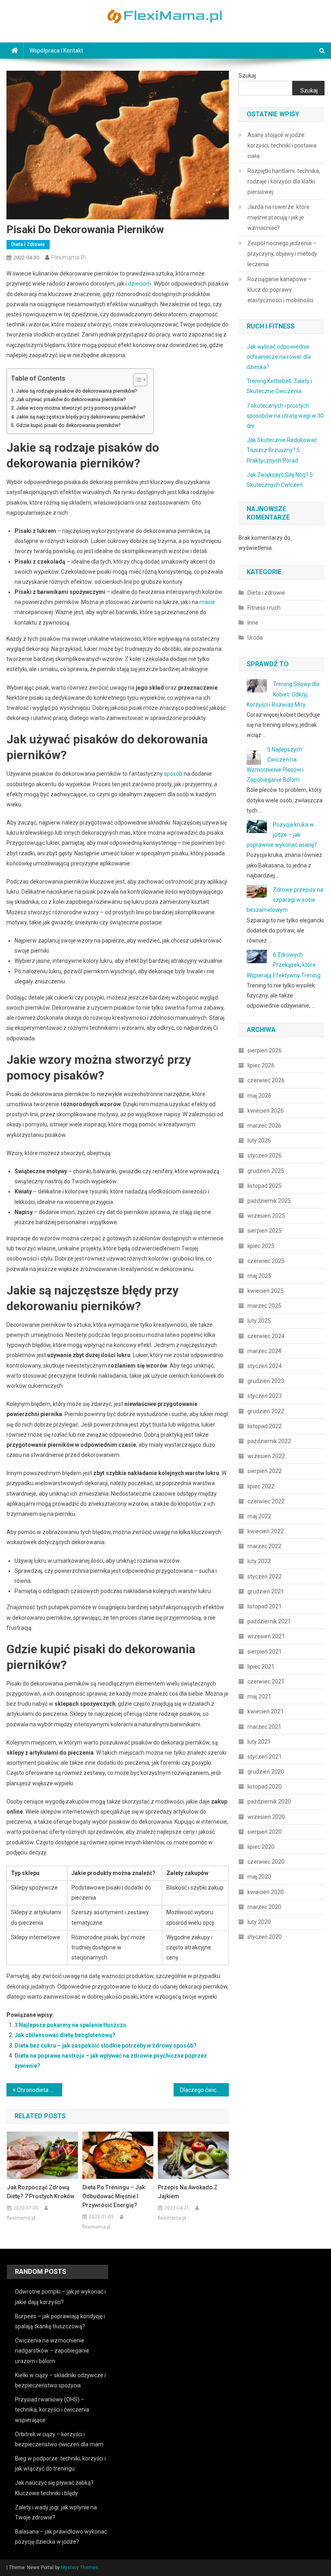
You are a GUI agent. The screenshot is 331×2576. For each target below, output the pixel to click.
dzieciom (140, 284)
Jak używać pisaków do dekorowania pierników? (71, 399)
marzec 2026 (264, 1126)
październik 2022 (269, 1441)
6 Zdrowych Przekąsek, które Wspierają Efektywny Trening (284, 965)
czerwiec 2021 (266, 1682)
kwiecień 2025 (266, 1291)
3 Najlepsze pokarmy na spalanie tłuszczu (70, 2025)
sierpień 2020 (265, 1832)
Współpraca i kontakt (56, 51)
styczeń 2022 (265, 1576)
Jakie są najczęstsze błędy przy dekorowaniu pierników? (81, 417)
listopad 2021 (265, 1606)
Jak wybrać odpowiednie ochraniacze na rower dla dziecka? (279, 357)
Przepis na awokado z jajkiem (188, 2192)
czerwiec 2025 (266, 1261)
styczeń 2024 (265, 1366)
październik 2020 (269, 1802)
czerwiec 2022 (266, 1501)
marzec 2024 (264, 1351)
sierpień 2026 (265, 1050)
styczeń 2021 (265, 1757)
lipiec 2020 (261, 1847)
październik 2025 (269, 1201)
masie (207, 602)
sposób (173, 774)
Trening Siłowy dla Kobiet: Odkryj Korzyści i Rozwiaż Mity (283, 694)
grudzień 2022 (266, 1411)
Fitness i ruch (264, 608)
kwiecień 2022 (266, 1531)
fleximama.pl (68, 257)
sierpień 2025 (265, 1231)
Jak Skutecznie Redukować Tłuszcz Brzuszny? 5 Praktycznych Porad (282, 450)
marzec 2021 (264, 1727)
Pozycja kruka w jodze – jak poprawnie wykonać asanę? (282, 835)
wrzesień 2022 (266, 1456)
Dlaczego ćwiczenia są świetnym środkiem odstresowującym (205, 2090)
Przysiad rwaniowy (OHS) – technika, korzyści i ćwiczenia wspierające (52, 2410)
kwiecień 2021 (266, 1711)
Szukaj (247, 76)
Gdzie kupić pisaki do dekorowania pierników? (68, 425)
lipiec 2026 (261, 1065)
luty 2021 (259, 1742)
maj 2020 (259, 1877)
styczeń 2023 (265, 1396)
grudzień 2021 (266, 1591)
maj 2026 (259, 1096)
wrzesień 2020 (266, 1817)
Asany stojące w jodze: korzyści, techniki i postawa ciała (282, 145)
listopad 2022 (265, 1426)
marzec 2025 (264, 1306)
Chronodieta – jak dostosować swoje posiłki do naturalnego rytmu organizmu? (40, 2090)
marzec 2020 (264, 1907)
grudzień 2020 (266, 1772)
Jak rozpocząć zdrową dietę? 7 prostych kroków (41, 2192)
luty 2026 (259, 1141)
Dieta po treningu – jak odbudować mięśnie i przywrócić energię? (114, 2196)
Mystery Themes (80, 2568)
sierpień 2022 (265, 1471)
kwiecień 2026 (266, 1111)
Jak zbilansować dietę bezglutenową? (65, 2035)
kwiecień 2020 (266, 1892)
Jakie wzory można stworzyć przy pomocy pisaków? (76, 408)
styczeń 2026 (265, 1155)
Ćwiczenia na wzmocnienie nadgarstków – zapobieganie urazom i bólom (52, 2351)
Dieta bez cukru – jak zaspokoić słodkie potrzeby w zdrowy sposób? (106, 2046)
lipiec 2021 (261, 1667)
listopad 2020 (265, 1787)
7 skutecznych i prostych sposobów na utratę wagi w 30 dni (285, 416)
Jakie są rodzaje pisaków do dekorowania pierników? (77, 391)
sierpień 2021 (265, 1652)
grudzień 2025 (266, 1171)
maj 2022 (259, 1516)
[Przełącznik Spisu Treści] (136, 380)
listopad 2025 (265, 1186)
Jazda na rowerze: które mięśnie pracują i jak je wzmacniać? (279, 217)
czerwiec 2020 (266, 1862)
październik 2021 (269, 1621)
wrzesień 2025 (266, 1216)
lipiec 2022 (261, 1486)
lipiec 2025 (261, 1246)
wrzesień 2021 (266, 1636)
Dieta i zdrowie (28, 244)
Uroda (255, 638)
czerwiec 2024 (266, 1336)
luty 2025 (259, 1321)
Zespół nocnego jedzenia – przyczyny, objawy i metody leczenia (282, 254)
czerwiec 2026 (266, 1080)
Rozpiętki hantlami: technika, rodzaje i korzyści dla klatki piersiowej (284, 181)
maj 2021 (259, 1696)
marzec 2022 (264, 1546)
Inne (253, 623)
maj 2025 (259, 1276)
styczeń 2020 (265, 1937)
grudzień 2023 (266, 1381)
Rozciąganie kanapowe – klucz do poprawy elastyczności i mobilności (280, 290)
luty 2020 (259, 1922)
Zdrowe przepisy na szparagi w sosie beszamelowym (285, 900)
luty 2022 (259, 1561)
